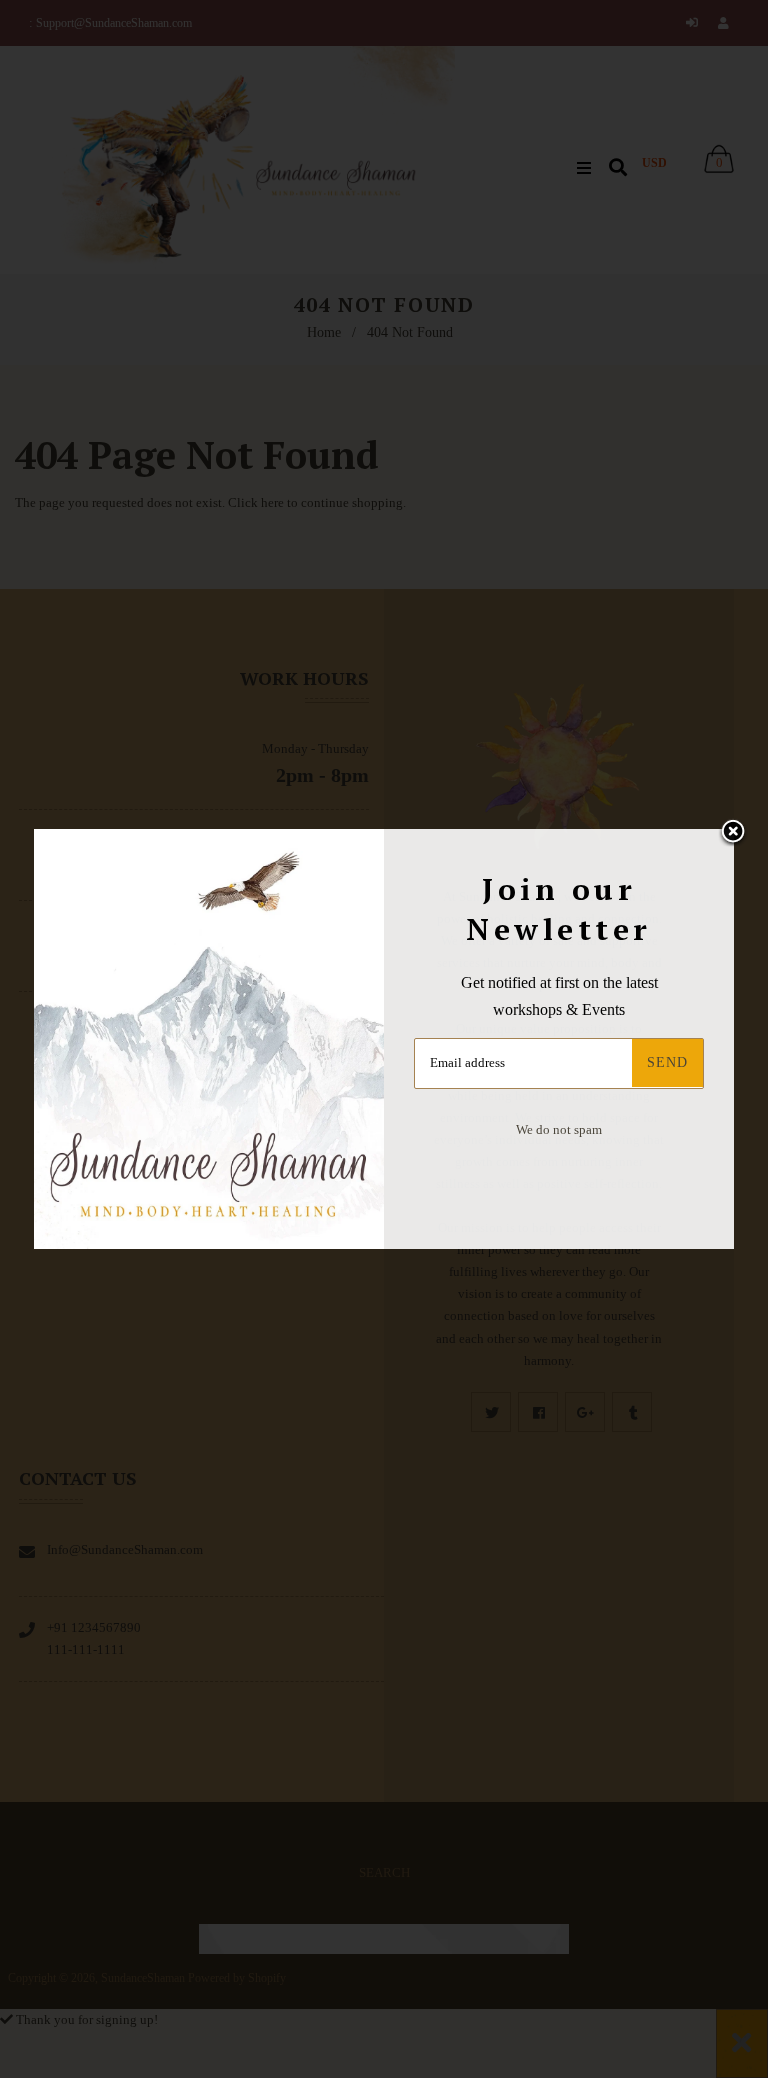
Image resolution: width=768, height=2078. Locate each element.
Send (667, 1062)
